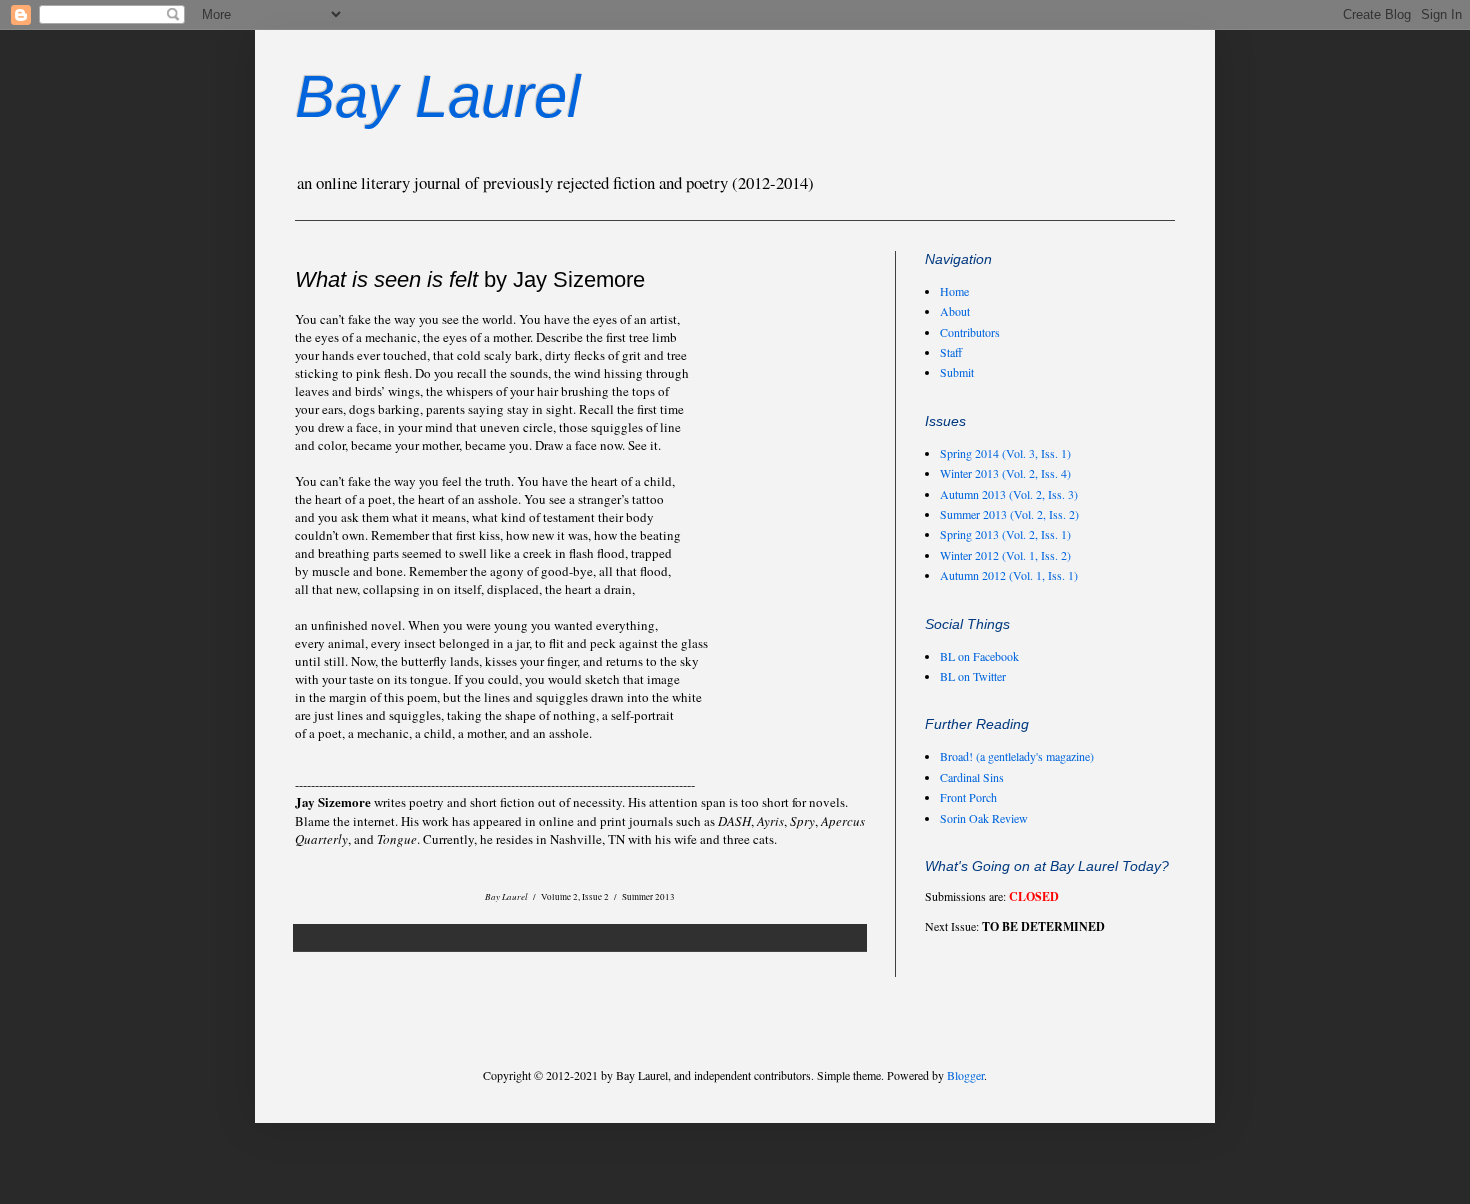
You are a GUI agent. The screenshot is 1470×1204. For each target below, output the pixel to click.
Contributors (970, 332)
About (955, 311)
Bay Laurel (437, 96)
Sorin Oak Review (984, 818)
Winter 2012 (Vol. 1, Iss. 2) (1005, 555)
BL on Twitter (973, 676)
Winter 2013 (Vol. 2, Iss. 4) (1005, 473)
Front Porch (968, 797)
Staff (951, 352)
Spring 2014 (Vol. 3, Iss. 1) (1005, 453)
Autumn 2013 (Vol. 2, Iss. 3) (1009, 494)
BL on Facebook (979, 656)
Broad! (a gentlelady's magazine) (1017, 756)
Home (954, 291)
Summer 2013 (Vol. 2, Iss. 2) (1009, 514)
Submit (957, 372)
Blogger (965, 1075)
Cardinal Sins (972, 777)
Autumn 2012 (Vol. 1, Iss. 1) (1009, 575)
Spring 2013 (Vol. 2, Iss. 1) (1005, 534)
